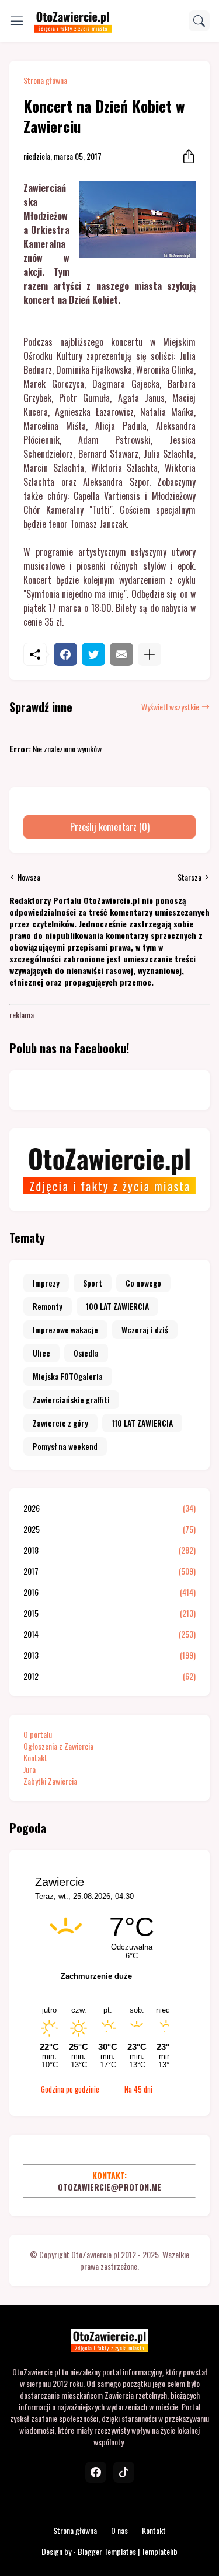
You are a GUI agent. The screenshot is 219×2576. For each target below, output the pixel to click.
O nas (119, 2530)
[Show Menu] (17, 21)
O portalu (38, 1734)
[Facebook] (65, 654)
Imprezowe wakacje (65, 1329)
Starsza (190, 877)
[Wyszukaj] (199, 21)
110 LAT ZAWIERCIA (142, 1423)
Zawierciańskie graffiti (71, 1399)
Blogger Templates (107, 2551)
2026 (109, 1508)
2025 (109, 1529)
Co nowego (143, 1283)
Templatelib (159, 2551)
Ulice (41, 1353)
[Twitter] (93, 654)
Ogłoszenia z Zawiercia (58, 1746)
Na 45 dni (138, 2089)
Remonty (48, 1306)
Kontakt (35, 1757)
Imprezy (46, 1283)
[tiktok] (124, 2472)
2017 (109, 1571)
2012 (109, 1676)
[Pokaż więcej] (150, 654)
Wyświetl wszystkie (170, 707)
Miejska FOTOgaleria (68, 1376)
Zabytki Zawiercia (50, 1781)
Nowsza (29, 877)
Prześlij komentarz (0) (110, 827)
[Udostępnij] (185, 156)
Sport (93, 1283)
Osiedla (86, 1353)
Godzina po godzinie (70, 2089)
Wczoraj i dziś (145, 1329)
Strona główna (45, 80)
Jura (29, 1769)
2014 (109, 1634)
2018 (109, 1550)
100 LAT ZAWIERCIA (117, 1306)
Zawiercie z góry (60, 1423)
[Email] (121, 654)
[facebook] (96, 2472)
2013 (109, 1655)
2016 (109, 1592)
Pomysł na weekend (65, 1446)
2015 (109, 1613)
